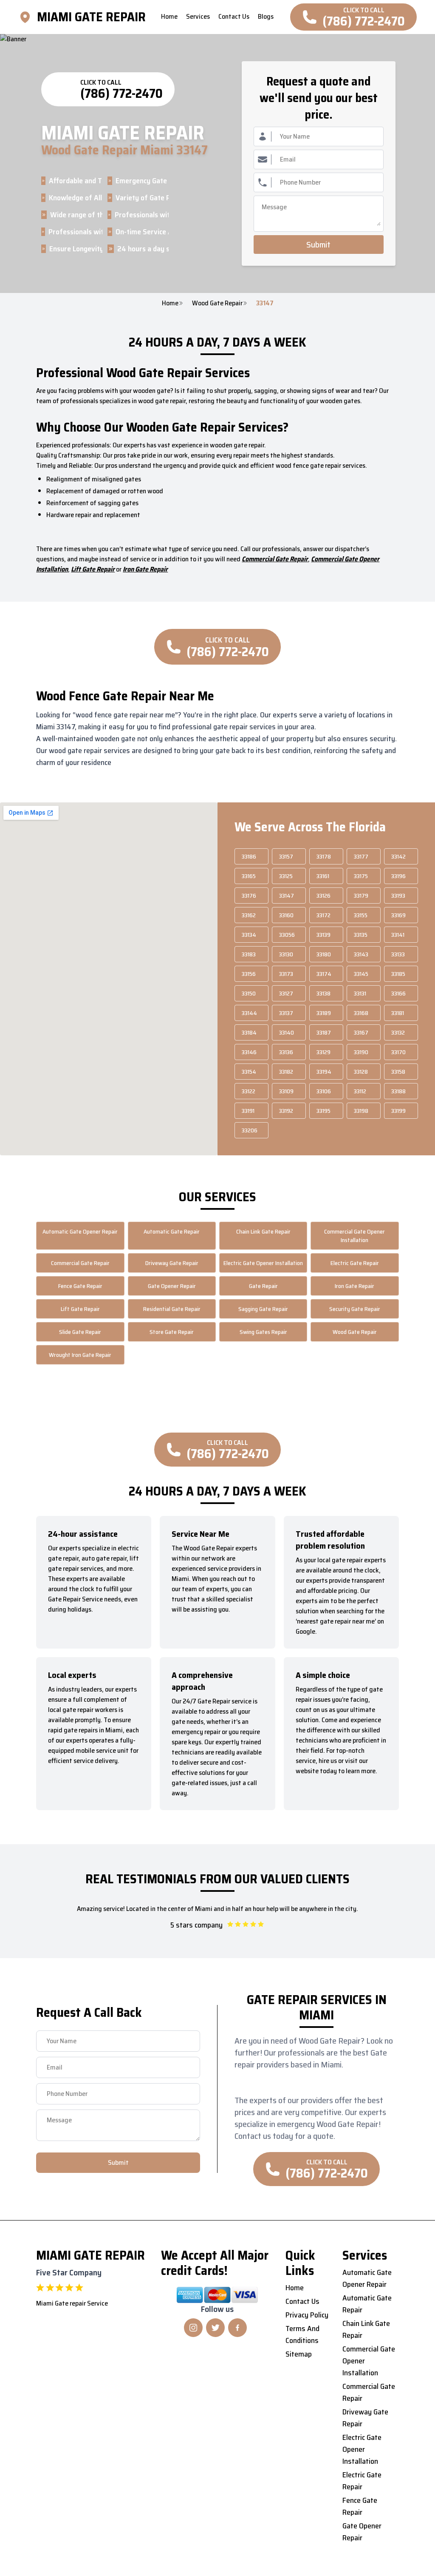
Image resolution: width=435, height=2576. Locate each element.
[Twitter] (215, 2328)
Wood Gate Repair (217, 303)
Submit (318, 245)
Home (170, 303)
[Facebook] (237, 2328)
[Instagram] (193, 2328)
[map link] (28, 17)
